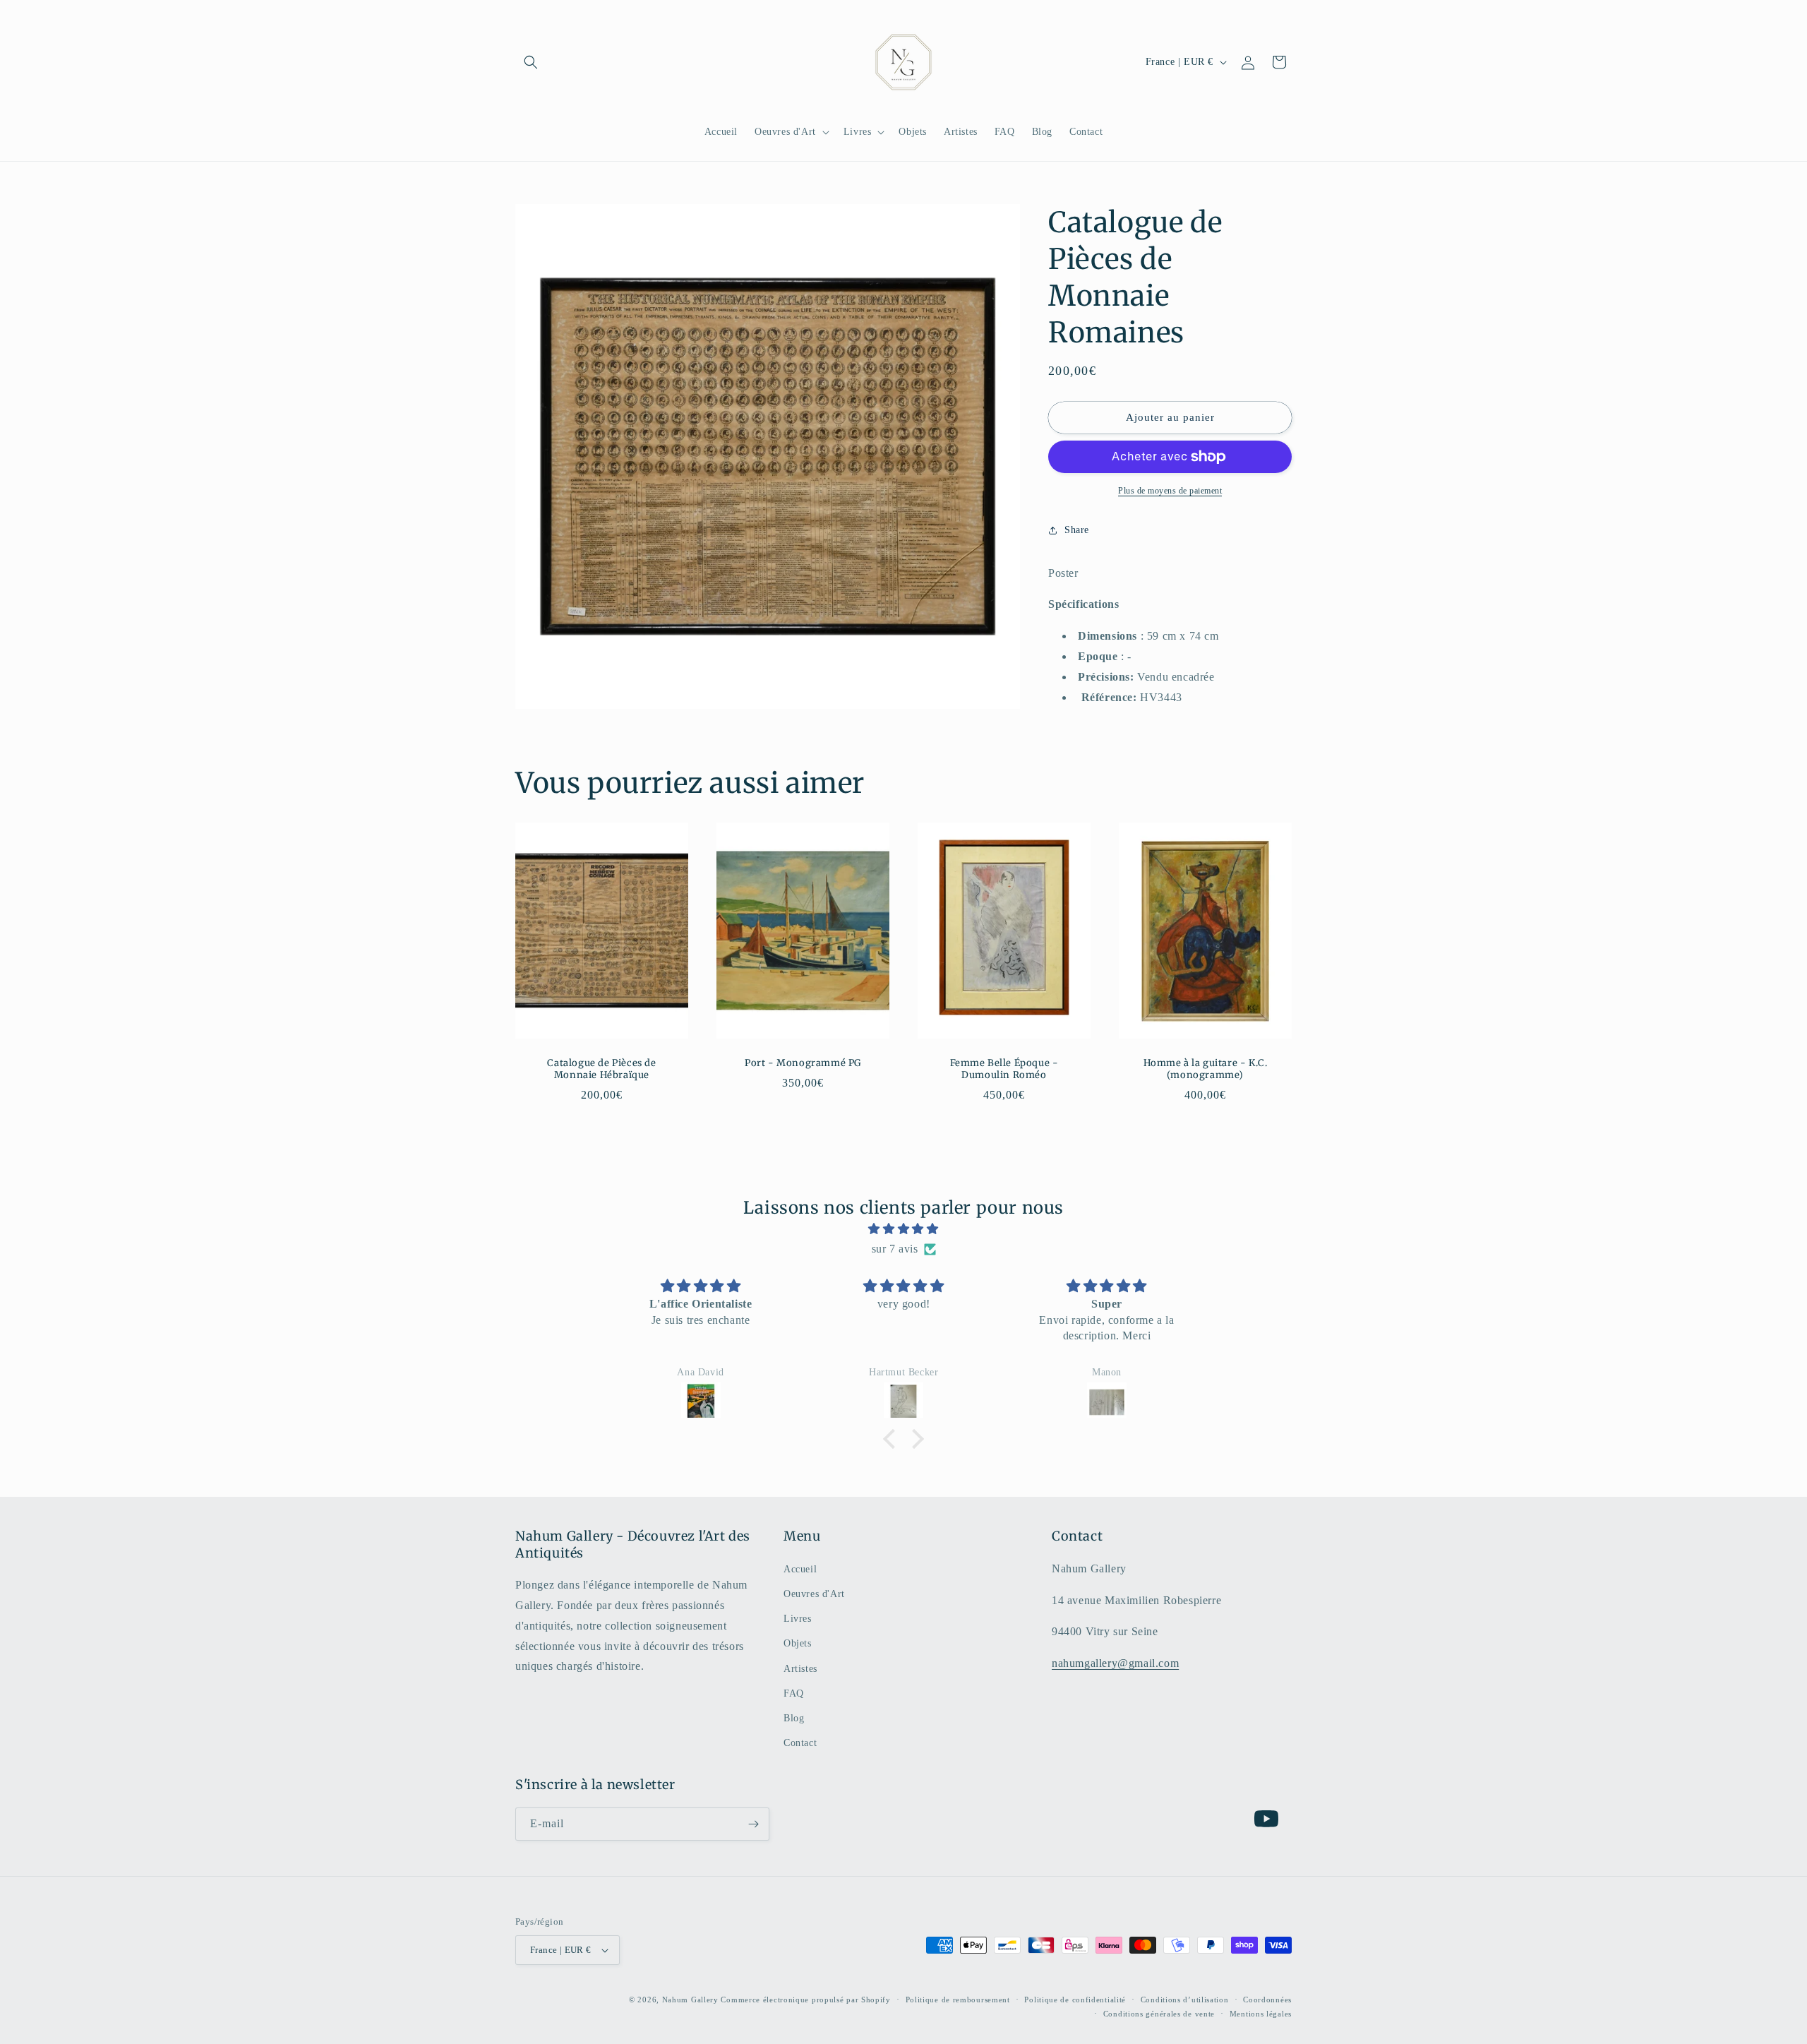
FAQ (794, 1693)
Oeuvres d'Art (814, 1594)
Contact (800, 1743)
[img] (903, 1229)
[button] (531, 62)
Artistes (800, 1669)
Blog (794, 1718)
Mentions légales (1261, 2014)
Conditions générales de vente (1159, 2014)
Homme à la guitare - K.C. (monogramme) (1206, 1070)
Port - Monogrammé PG (803, 1064)
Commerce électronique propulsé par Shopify (805, 2000)
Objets (798, 1643)
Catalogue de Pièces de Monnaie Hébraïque (601, 1070)
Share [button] (1077, 530)
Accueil (800, 1569)
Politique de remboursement (958, 2000)
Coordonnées (1267, 2000)
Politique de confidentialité (1075, 2000)
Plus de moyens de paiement (1170, 491)
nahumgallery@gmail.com (1115, 1663)
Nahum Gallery (690, 2000)
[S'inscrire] (753, 1824)
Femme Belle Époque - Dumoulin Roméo (1004, 1070)
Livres (798, 1619)
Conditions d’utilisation (1185, 2000)
